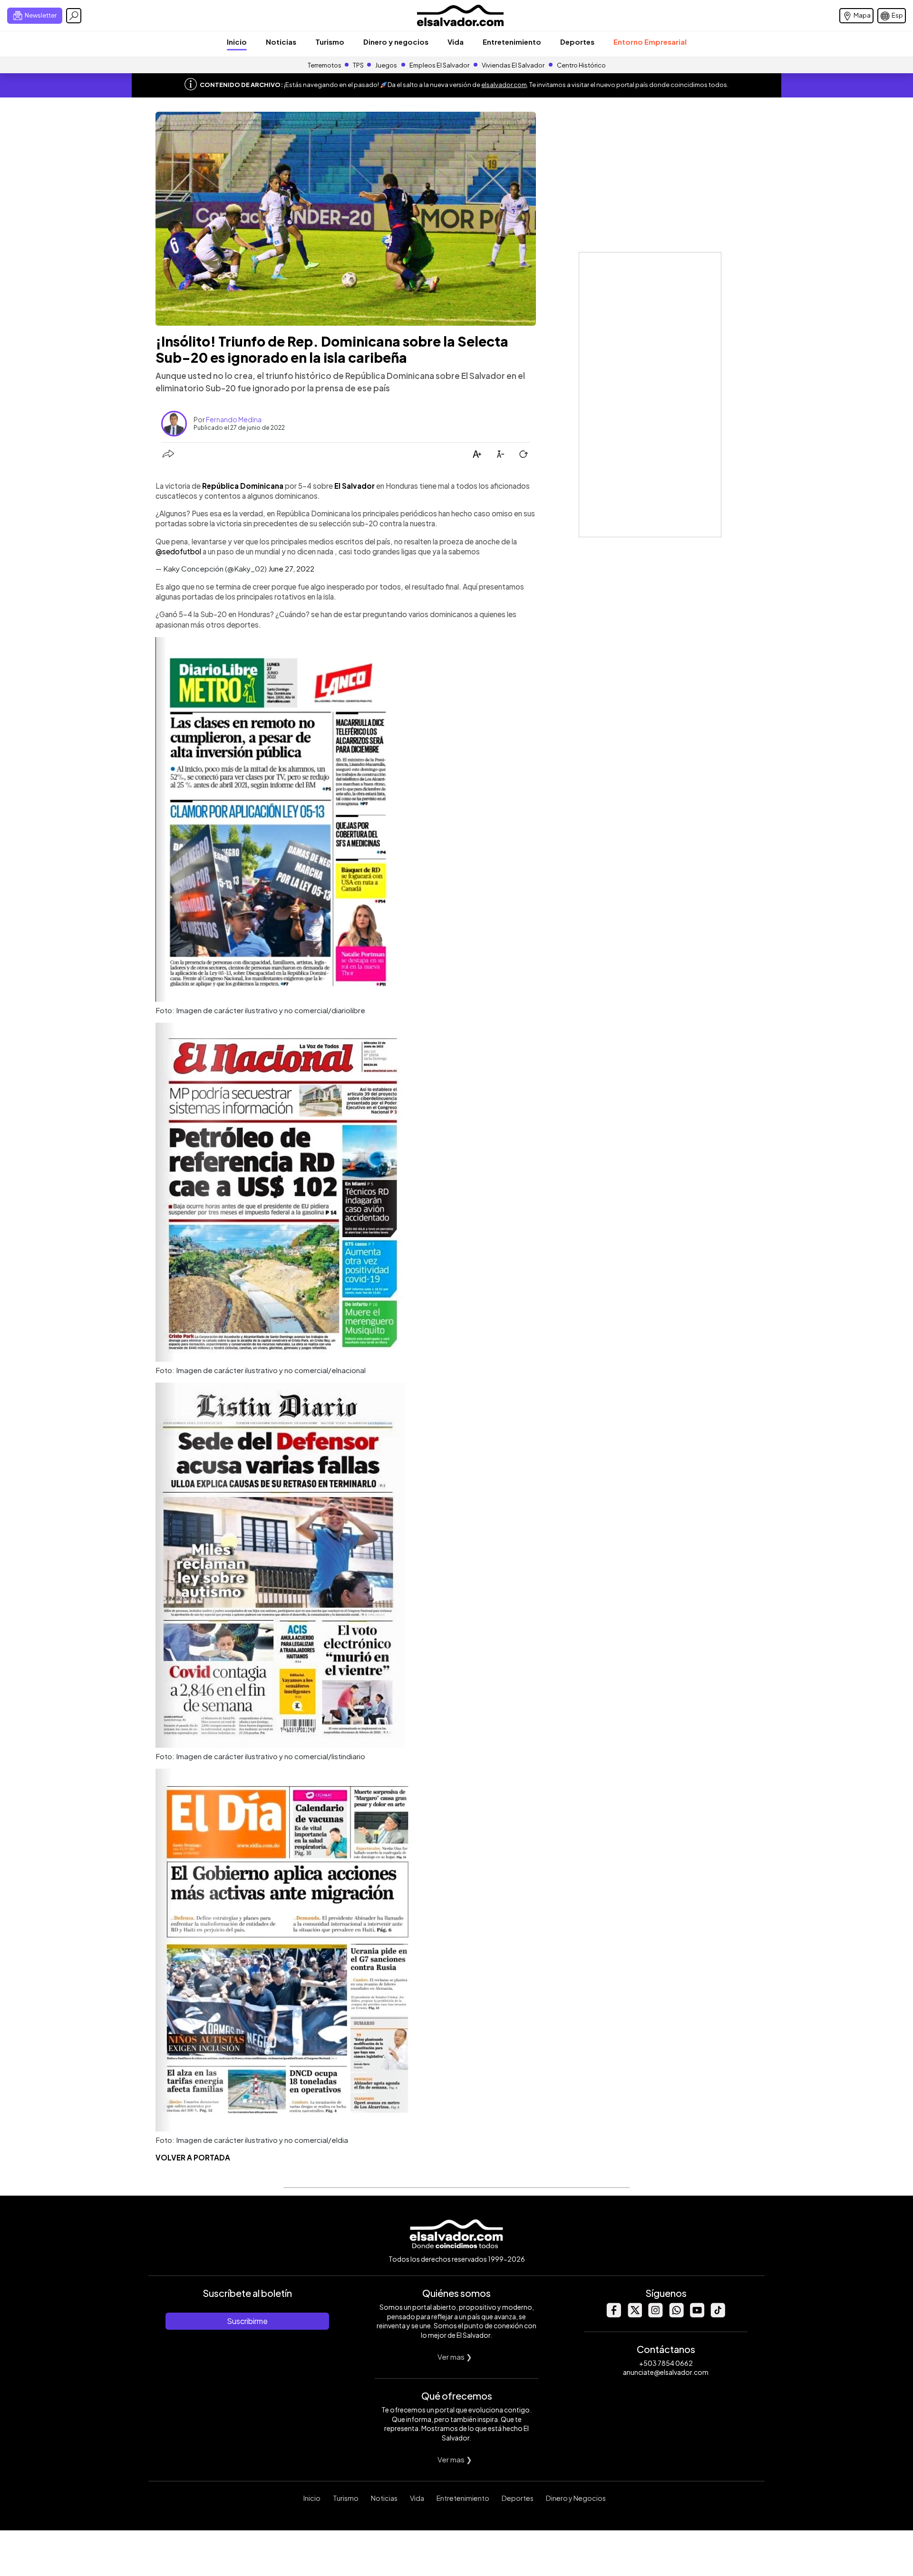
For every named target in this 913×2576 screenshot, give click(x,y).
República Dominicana (243, 486)
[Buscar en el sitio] (74, 16)
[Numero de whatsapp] (676, 2315)
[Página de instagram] (655, 2315)
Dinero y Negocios (576, 2498)
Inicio (237, 42)
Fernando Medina (234, 419)
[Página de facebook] (613, 2315)
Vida (456, 42)
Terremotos (325, 65)
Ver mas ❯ (455, 2357)
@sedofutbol (178, 551)
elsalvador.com (504, 85)
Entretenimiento (512, 42)
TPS (358, 65)
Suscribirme (247, 2321)
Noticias (281, 42)
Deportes (577, 42)
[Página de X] (634, 2315)
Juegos (386, 65)
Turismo (330, 42)
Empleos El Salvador (439, 65)
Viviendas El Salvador (513, 65)
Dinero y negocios (396, 42)
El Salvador (355, 486)
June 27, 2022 (291, 568)
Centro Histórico (581, 65)
